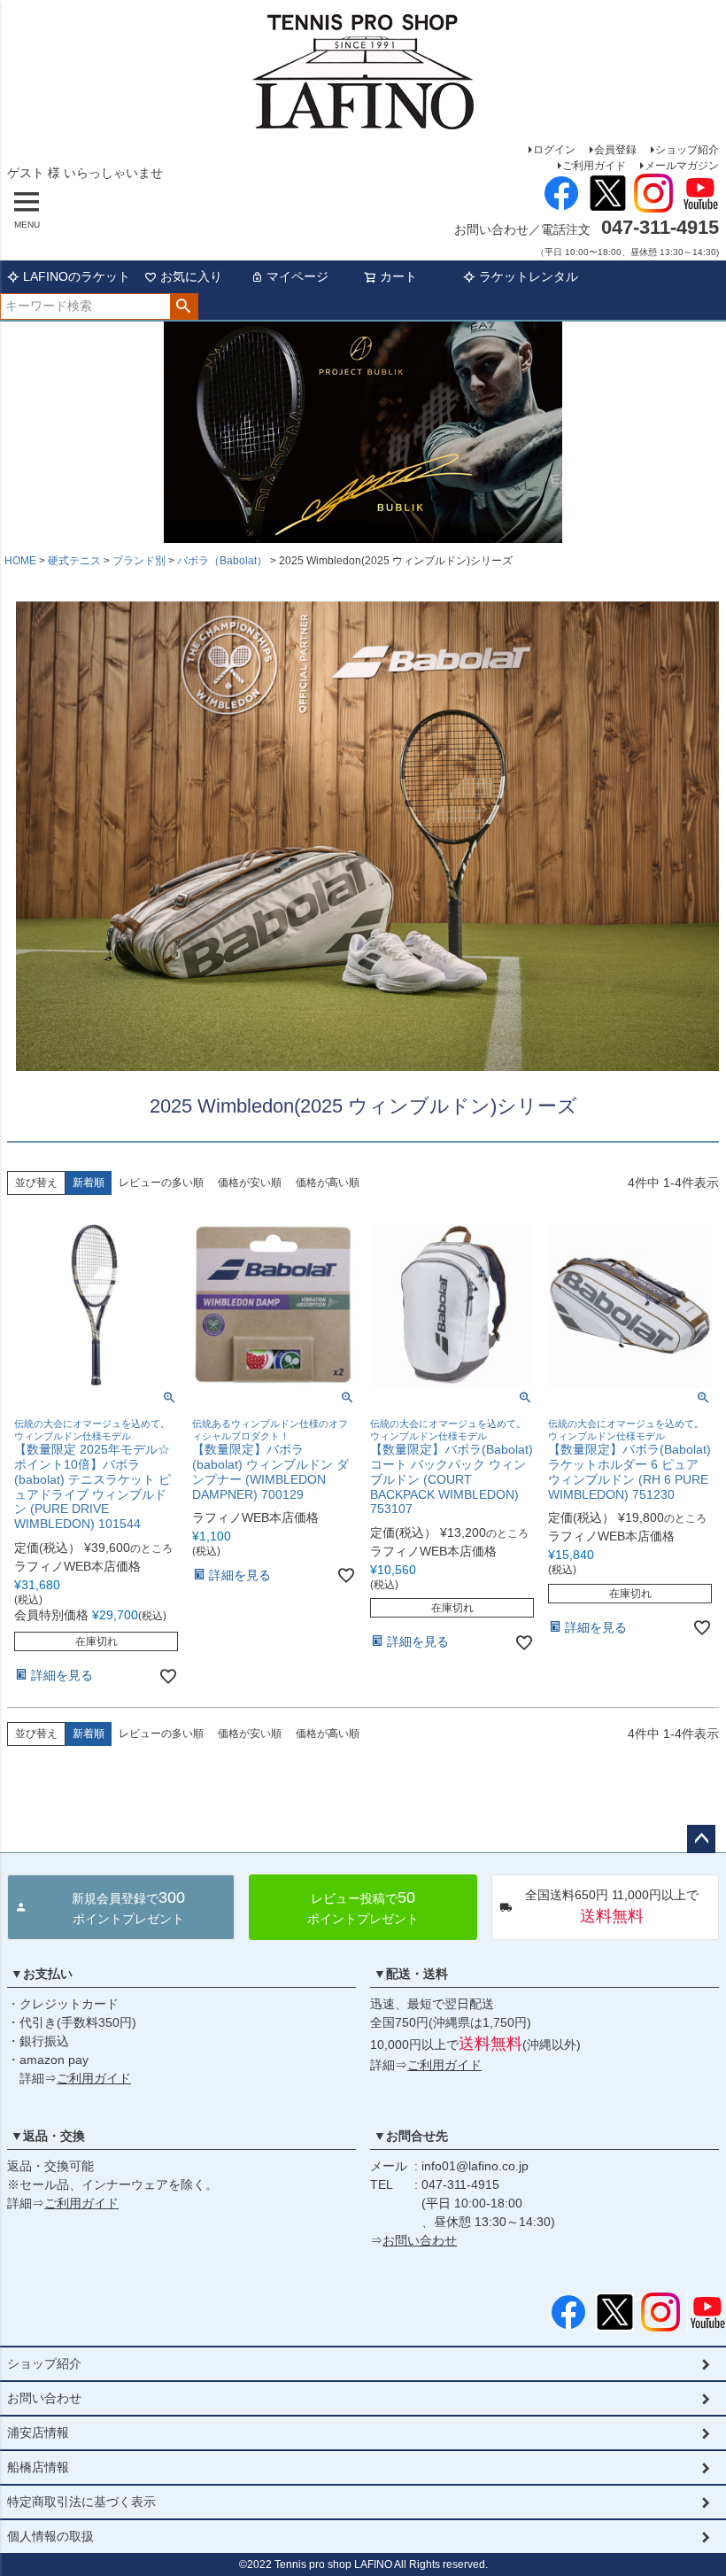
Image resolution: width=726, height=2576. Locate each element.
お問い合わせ (420, 2240)
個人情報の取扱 (50, 2536)
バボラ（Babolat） (222, 561)
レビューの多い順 (161, 1183)
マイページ (297, 276)
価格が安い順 (250, 1183)
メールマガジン (682, 166)
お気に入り (191, 276)
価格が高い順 (328, 1183)
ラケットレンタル (529, 276)
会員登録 (615, 150)
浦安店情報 (38, 2432)
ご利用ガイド (594, 166)
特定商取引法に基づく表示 (81, 2502)
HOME (20, 561)
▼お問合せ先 (411, 2136)
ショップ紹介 (687, 150)
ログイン (554, 150)
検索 (184, 306)
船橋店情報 (38, 2467)
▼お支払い (42, 1974)
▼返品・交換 (48, 2136)
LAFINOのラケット (77, 276)
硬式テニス (74, 561)
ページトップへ (701, 1839)
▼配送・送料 (411, 1974)
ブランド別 (139, 561)
